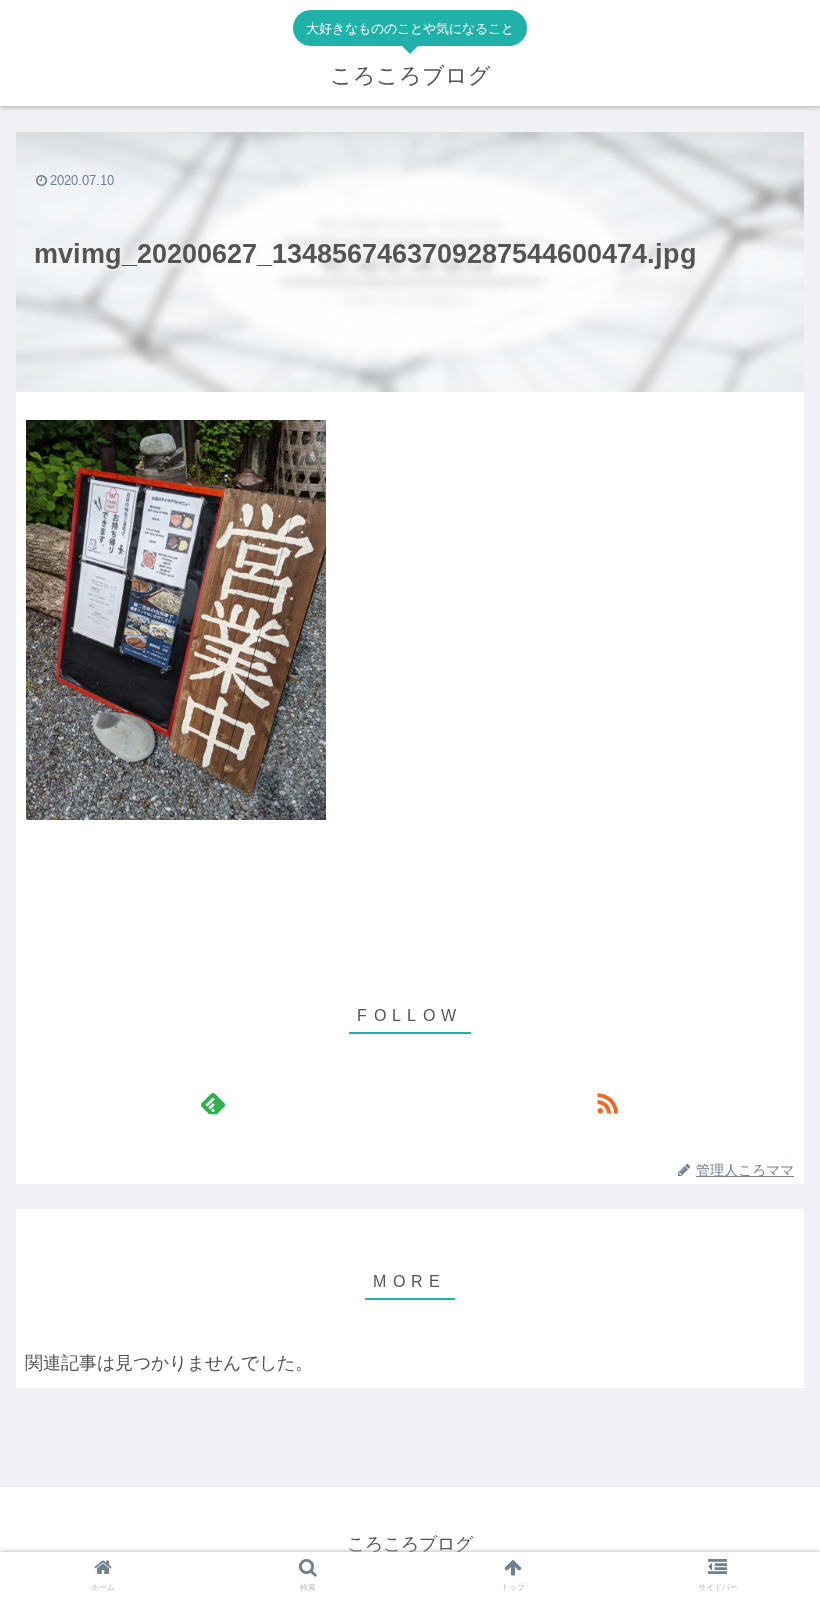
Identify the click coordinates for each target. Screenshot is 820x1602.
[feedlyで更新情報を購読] (213, 1103)
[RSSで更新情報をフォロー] (607, 1103)
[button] (758, 1388)
